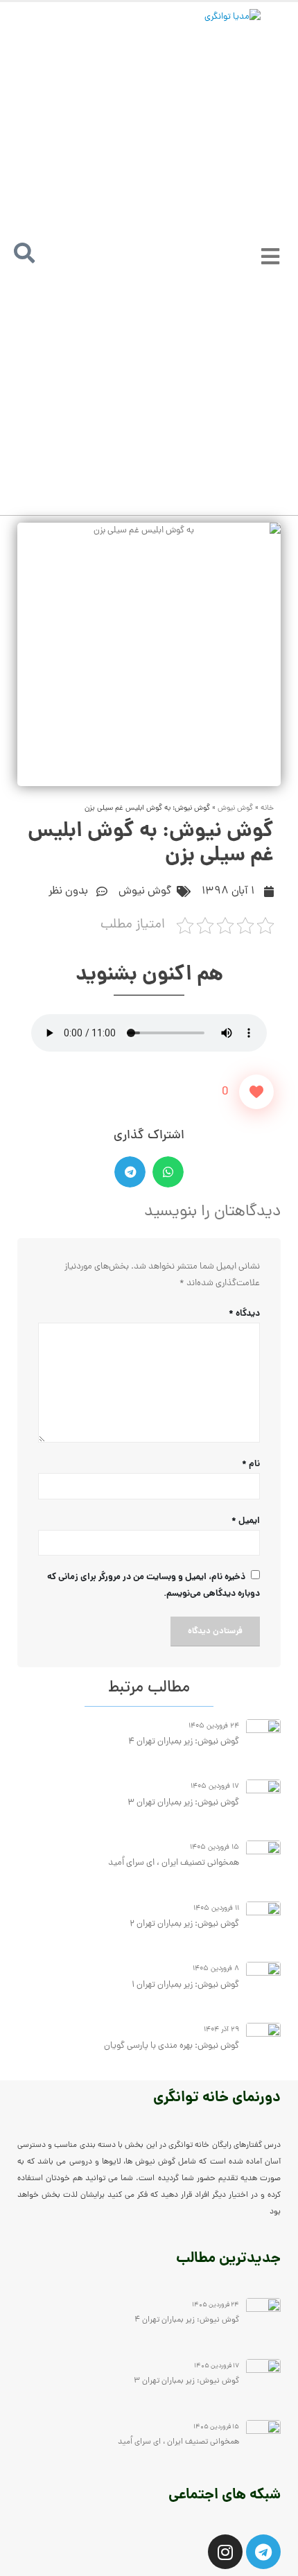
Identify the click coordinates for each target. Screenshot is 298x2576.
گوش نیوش (235, 808)
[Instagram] (225, 2552)
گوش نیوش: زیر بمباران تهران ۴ (183, 1742)
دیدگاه (244, 1314)
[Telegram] (263, 2552)
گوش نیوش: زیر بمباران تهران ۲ (184, 1924)
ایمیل (246, 1521)
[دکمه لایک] (256, 1092)
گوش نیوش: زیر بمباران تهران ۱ (185, 1985)
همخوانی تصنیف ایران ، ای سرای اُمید (174, 1863)
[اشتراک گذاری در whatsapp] (168, 1172)
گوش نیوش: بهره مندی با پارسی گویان (172, 2046)
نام (251, 1464)
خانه (267, 808)
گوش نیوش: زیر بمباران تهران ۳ (182, 1803)
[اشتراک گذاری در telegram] (130, 1172)
